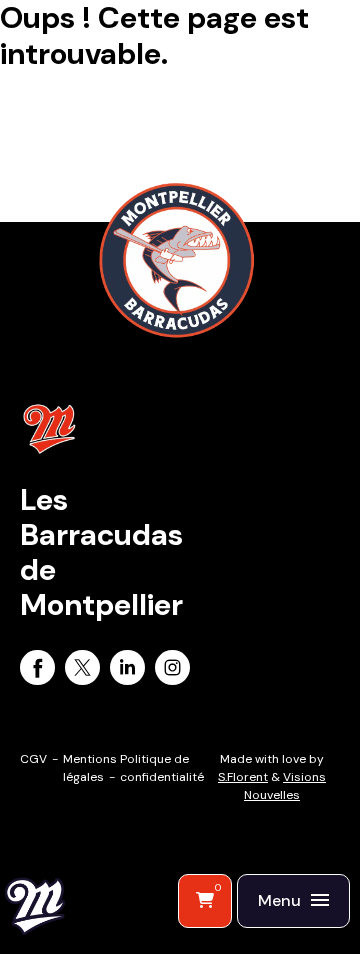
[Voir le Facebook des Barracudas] (37, 671)
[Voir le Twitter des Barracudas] (82, 671)
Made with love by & (272, 777)
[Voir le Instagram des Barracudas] (172, 671)
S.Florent (243, 777)
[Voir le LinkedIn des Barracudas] (127, 671)
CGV (33, 759)
